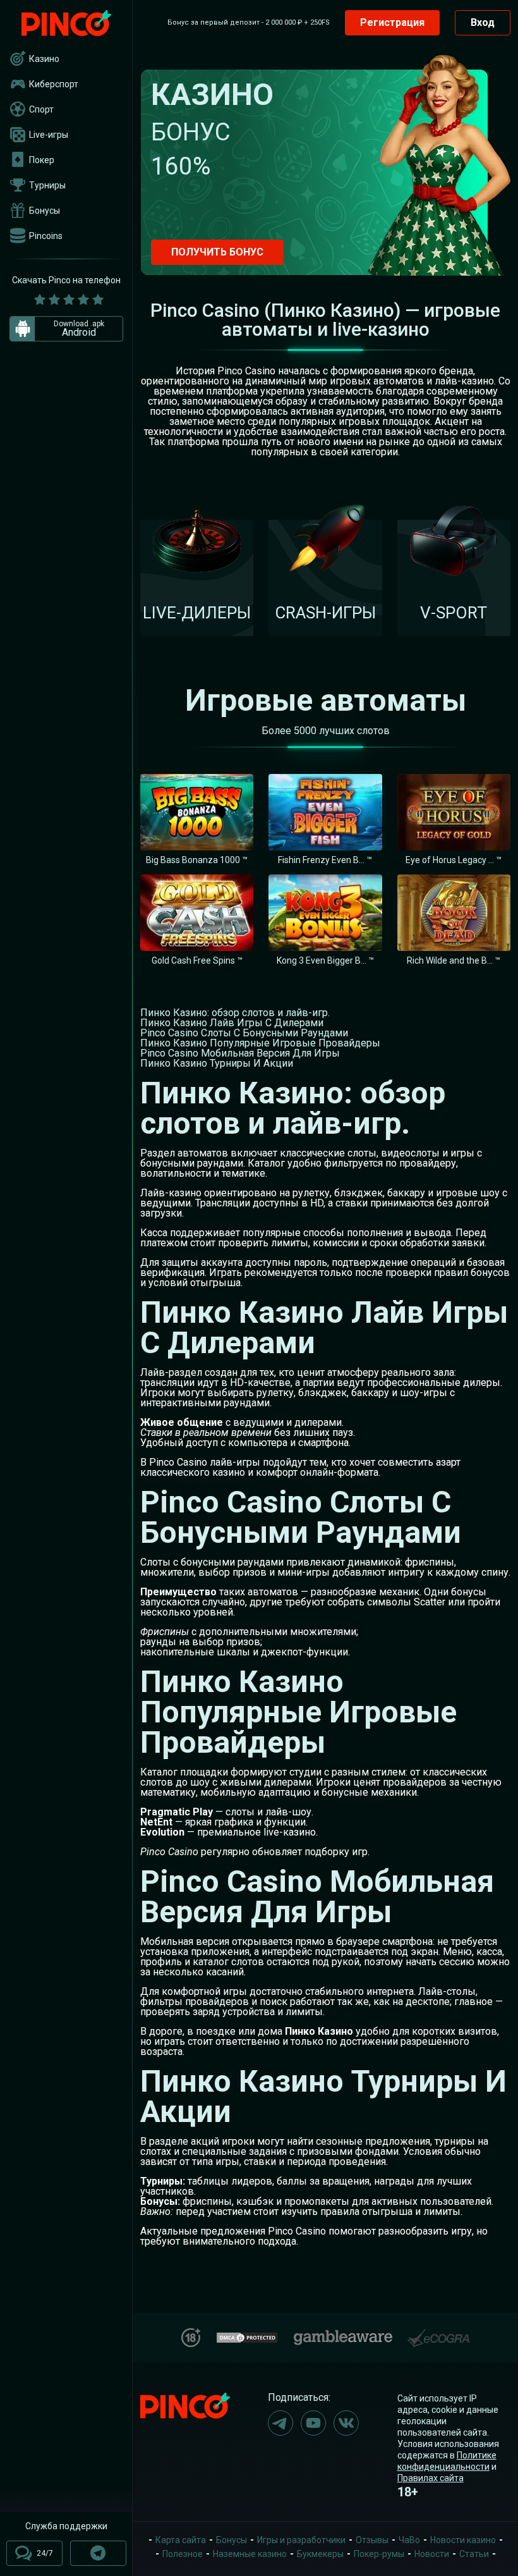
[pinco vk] (346, 2423)
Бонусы (45, 211)
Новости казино (463, 2540)
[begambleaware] (343, 2335)
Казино (44, 59)
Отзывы (372, 2540)
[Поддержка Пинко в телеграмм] (98, 2553)
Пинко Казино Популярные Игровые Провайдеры (260, 1043)
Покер (42, 160)
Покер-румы (379, 2554)
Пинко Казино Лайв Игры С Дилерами (232, 1023)
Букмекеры (320, 2554)
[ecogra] (438, 2333)
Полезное (183, 2554)
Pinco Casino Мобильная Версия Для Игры (240, 1053)
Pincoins (46, 236)
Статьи (474, 2554)
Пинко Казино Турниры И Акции (217, 1063)
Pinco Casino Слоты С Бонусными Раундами (244, 1033)
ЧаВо (409, 2540)
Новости (432, 2554)
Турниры (47, 185)
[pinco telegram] (280, 2423)
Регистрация (392, 22)
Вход (483, 22)
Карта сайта (181, 2540)
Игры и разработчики (301, 2540)
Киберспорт (54, 84)
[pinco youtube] (313, 2423)
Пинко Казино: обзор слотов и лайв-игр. (235, 1013)
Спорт (41, 109)
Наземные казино (250, 2554)
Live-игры (49, 135)
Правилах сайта (431, 2478)
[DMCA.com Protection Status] (247, 2336)
